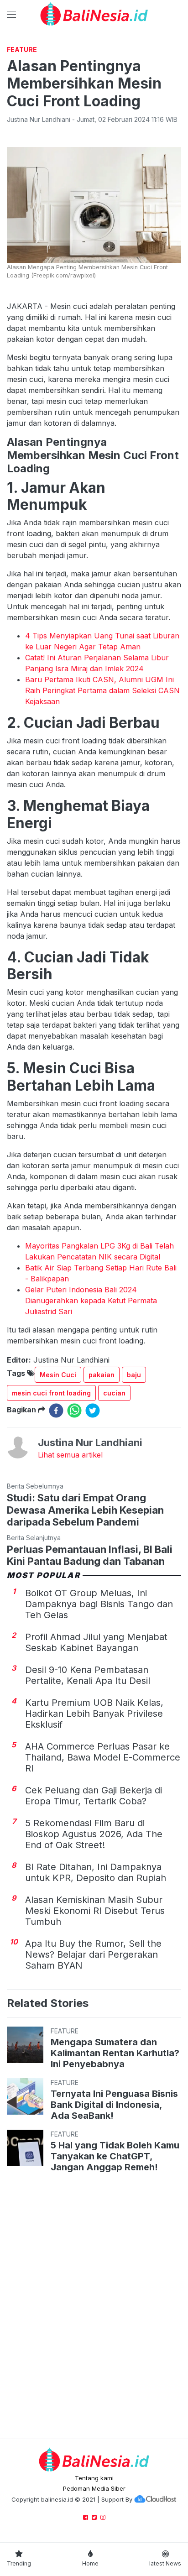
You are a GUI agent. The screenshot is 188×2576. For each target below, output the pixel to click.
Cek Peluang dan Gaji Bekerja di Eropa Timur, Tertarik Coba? (94, 1796)
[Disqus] (94, 2307)
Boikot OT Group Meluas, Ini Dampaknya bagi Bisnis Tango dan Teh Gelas (99, 1604)
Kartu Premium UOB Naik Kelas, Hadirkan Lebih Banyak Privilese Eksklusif (94, 1714)
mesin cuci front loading (51, 1393)
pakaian (102, 1375)
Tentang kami (94, 2478)
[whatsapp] (74, 1411)
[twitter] (93, 1411)
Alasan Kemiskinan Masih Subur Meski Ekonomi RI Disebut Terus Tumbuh (95, 1911)
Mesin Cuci (58, 1375)
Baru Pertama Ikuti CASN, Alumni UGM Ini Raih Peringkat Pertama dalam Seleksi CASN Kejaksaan (102, 690)
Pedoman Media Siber (94, 2488)
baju (134, 1375)
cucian (114, 1393)
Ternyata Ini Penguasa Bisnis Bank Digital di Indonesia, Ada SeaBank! (114, 2105)
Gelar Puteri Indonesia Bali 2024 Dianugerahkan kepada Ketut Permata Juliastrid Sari (91, 1301)
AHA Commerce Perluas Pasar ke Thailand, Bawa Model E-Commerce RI (103, 1757)
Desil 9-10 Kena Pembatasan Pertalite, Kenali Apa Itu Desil (88, 1675)
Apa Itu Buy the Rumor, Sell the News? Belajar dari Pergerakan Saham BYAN (93, 1954)
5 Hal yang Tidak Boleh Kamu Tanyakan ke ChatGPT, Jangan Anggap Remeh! (115, 2156)
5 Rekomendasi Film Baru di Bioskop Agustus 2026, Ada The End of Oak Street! (94, 1834)
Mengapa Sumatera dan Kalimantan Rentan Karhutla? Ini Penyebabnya (115, 2053)
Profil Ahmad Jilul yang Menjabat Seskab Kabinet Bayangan (96, 1642)
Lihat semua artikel (70, 1455)
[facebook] (56, 1411)
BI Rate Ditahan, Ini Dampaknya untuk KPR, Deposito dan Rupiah (96, 1872)
